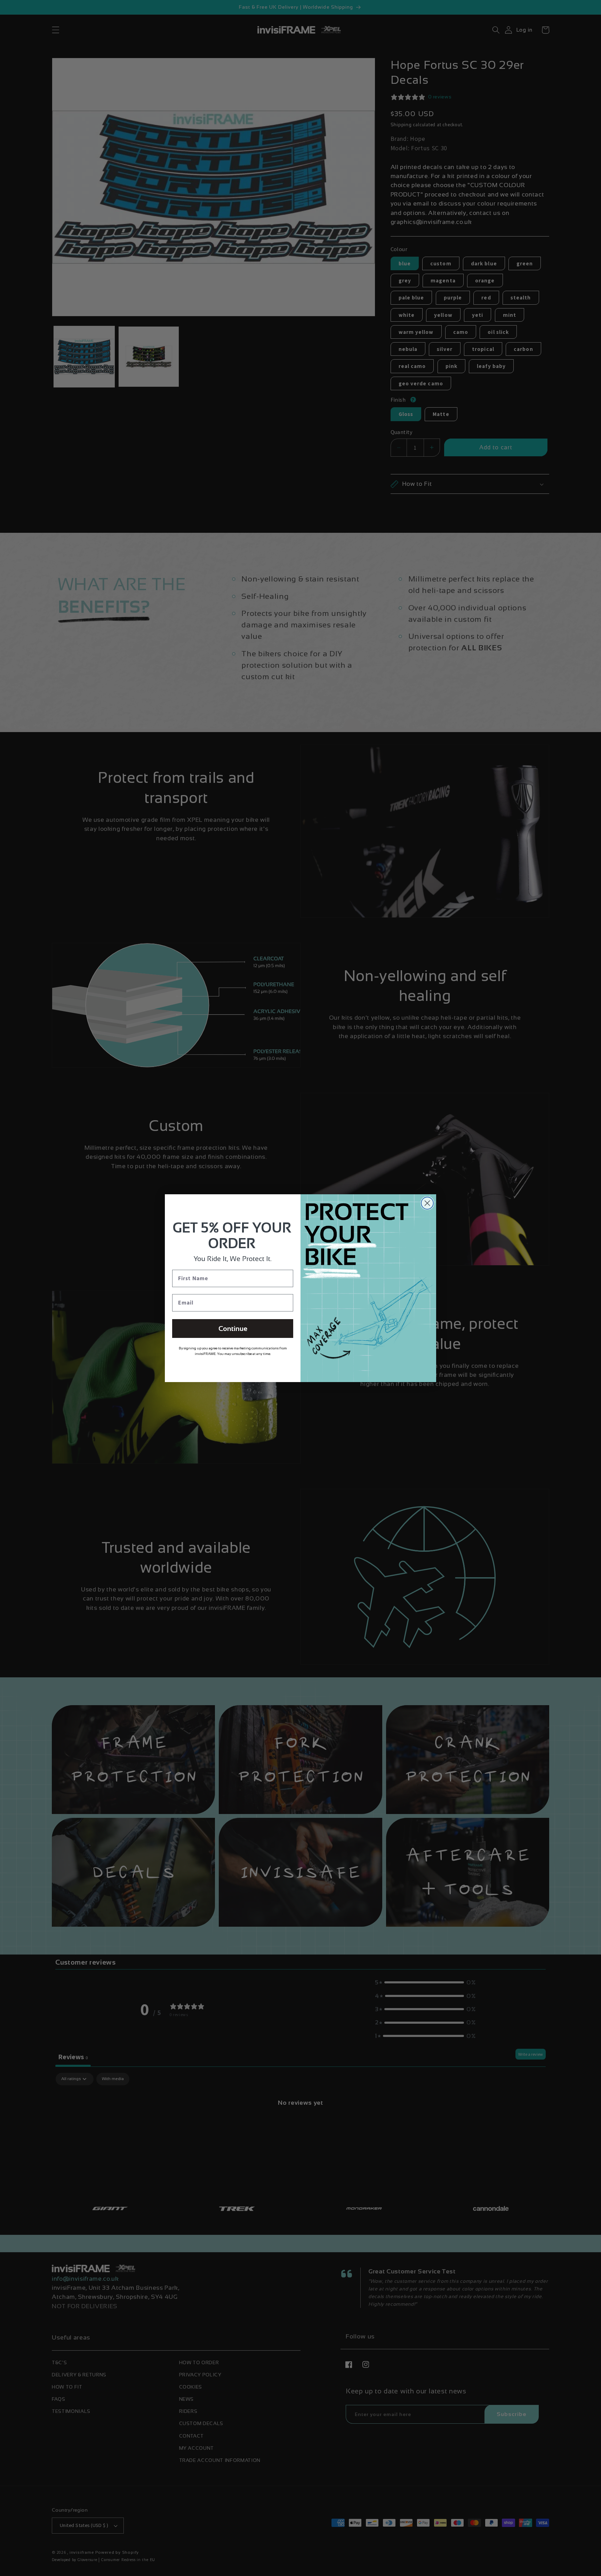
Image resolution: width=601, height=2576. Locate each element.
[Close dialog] (427, 1203)
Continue (233, 1329)
